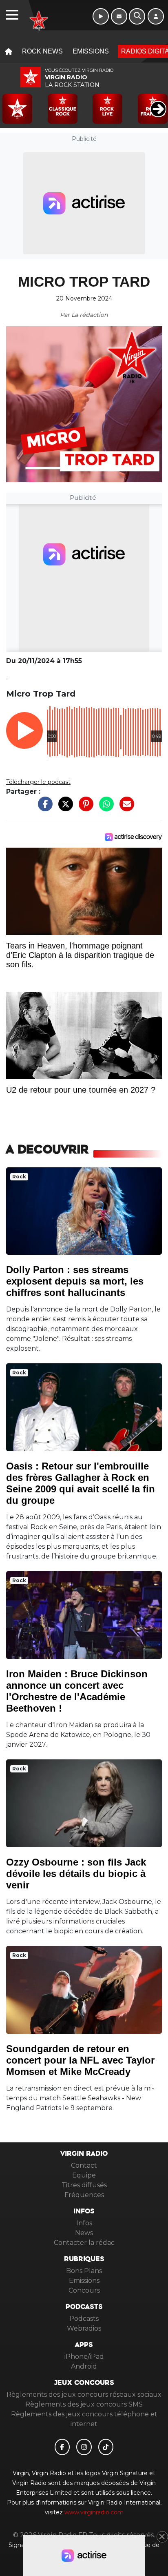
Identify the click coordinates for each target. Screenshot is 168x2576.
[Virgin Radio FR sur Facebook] (62, 2447)
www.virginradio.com (94, 2512)
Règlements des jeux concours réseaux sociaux (84, 2395)
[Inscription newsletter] (119, 16)
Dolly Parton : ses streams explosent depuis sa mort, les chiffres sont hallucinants (75, 1281)
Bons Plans (84, 2271)
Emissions (91, 51)
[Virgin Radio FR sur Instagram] (84, 2447)
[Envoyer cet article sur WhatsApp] (104, 808)
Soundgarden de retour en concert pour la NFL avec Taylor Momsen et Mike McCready (80, 2060)
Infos (84, 2223)
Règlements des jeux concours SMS (84, 2404)
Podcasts (84, 2319)
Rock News (42, 51)
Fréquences (84, 2195)
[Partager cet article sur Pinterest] (84, 808)
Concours (84, 2290)
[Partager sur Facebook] (43, 808)
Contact (84, 2165)
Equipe (84, 2175)
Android (84, 2366)
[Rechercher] (137, 16)
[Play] (11, 103)
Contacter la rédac (84, 2243)
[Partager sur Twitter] (64, 808)
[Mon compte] (156, 16)
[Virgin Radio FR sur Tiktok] (106, 2447)
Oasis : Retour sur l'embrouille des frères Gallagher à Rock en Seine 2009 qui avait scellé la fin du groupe (81, 1483)
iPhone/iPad (84, 2357)
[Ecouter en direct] (101, 16)
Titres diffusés (84, 2185)
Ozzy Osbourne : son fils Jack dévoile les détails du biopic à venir (76, 1874)
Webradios (84, 2328)
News (84, 2233)
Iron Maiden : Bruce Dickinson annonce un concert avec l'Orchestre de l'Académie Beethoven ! (77, 1691)
